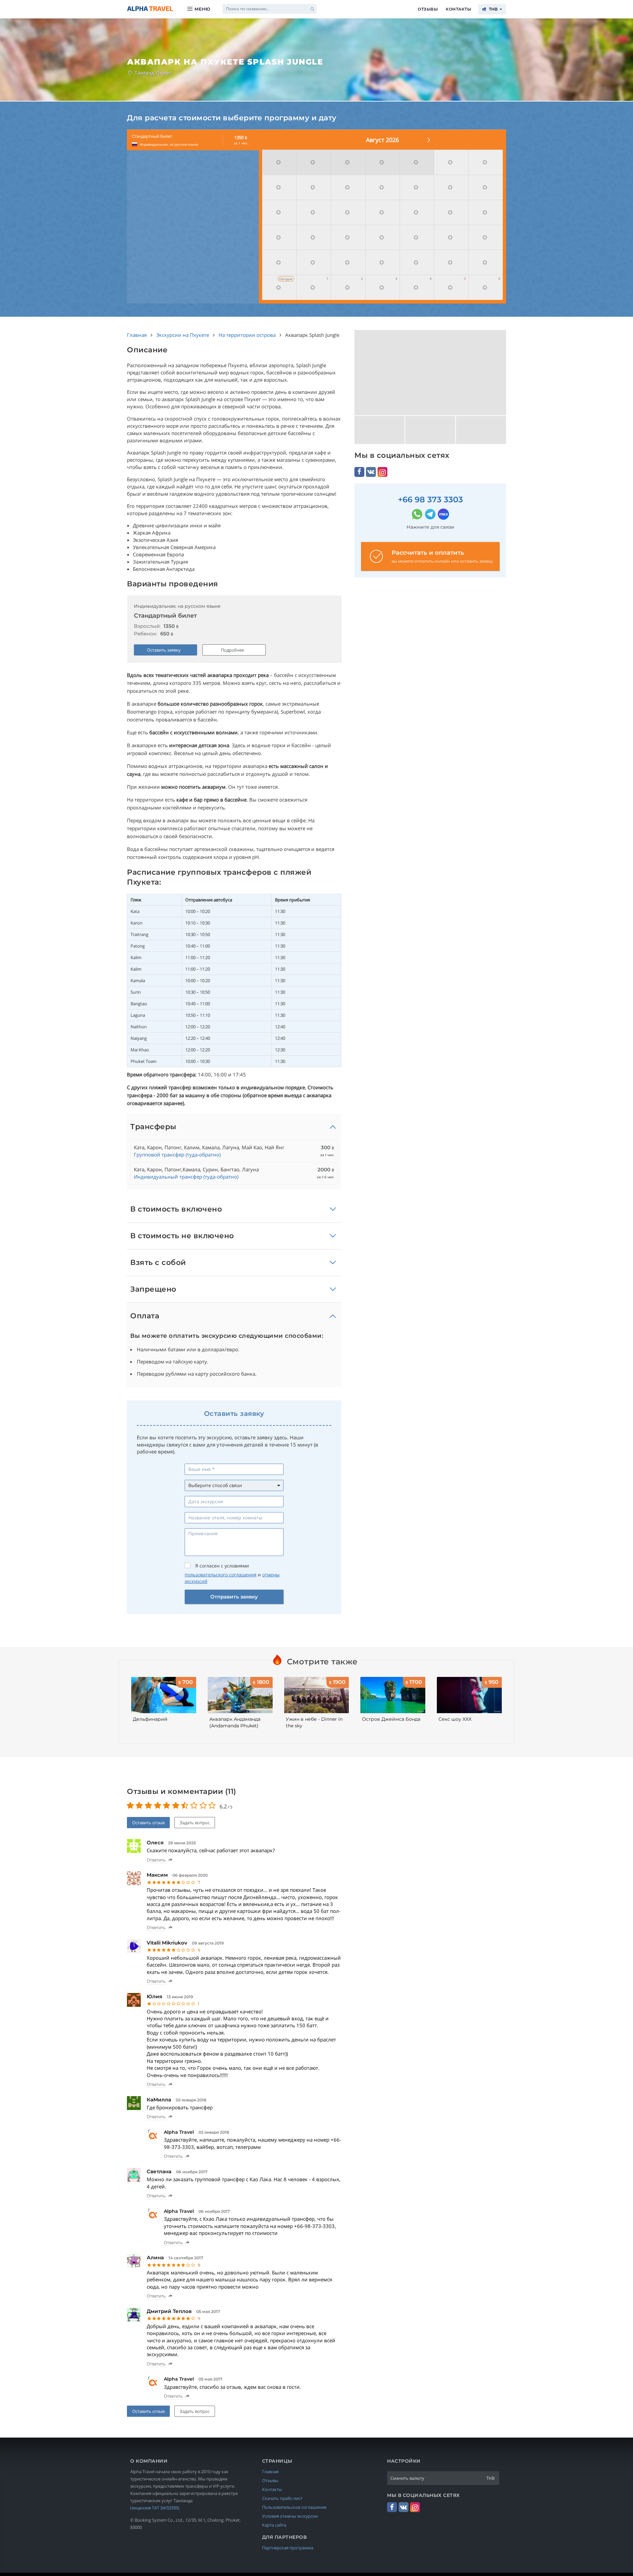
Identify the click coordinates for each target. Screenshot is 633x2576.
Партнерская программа (288, 2548)
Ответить (156, 1860)
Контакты (458, 9)
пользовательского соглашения (221, 1575)
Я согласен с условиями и (232, 1574)
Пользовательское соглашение (294, 2507)
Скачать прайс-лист (282, 2498)
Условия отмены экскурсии (290, 2516)
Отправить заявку (234, 1597)
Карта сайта (274, 2525)
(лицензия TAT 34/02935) (155, 2508)
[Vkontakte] (371, 472)
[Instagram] (382, 472)
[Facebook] (359, 472)
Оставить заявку (164, 650)
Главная (270, 2472)
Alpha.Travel (150, 9)
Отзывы (428, 9)
